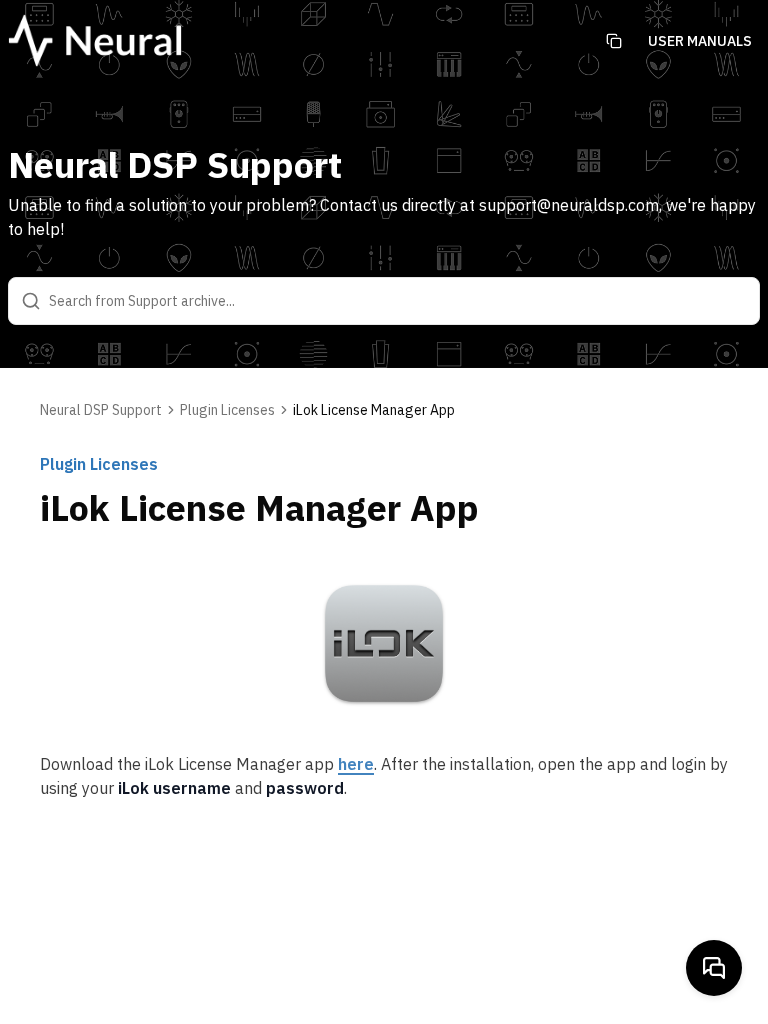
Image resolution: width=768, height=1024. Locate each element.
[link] (374, 410)
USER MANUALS (700, 41)
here (356, 764)
